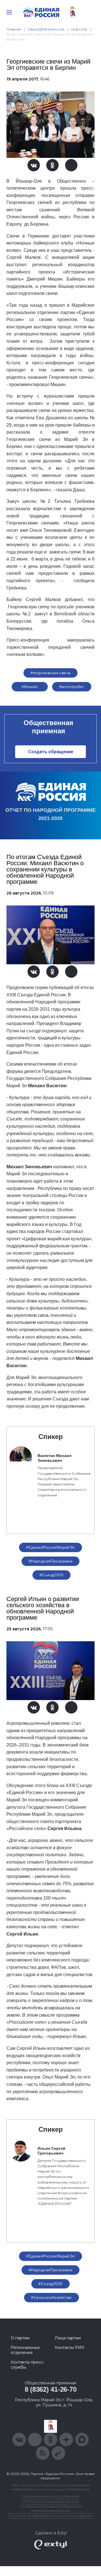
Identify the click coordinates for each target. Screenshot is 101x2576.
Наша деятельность (46, 29)
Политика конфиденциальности (50, 2501)
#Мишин (30, 687)
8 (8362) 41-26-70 (51, 2389)
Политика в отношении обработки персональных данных (51, 2508)
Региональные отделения (25, 2350)
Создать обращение (51, 752)
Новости (79, 29)
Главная (14, 29)
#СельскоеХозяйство (51, 2297)
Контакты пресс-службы (27, 2365)
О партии (20, 2338)
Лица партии (68, 2338)
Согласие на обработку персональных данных (50, 2516)
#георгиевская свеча (51, 673)
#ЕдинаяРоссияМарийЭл (50, 1547)
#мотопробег (72, 687)
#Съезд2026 (51, 1575)
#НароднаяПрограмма (51, 1561)
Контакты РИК (69, 2348)
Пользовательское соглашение (51, 2496)
